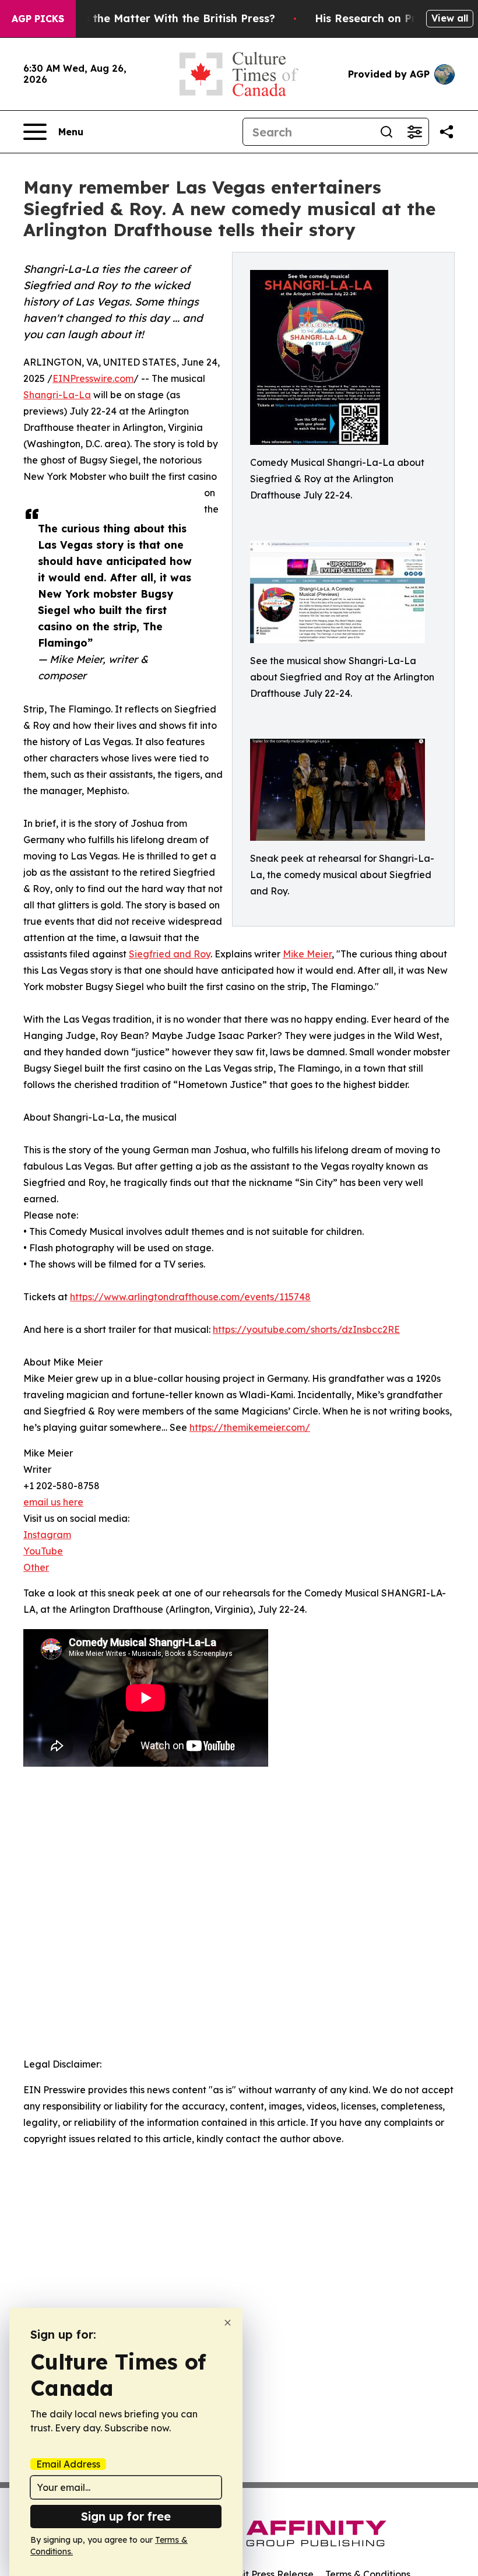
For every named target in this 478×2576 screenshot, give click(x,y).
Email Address (68, 2464)
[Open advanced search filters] (414, 132)
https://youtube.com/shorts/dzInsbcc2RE (306, 1329)
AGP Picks (38, 19)
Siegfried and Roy (170, 954)
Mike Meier (307, 954)
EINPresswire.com (93, 378)
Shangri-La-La (57, 395)
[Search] (386, 132)
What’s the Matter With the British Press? (164, 18)
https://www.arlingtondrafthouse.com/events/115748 (190, 1297)
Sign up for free (126, 2516)
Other (36, 1567)
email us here (53, 1502)
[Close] (228, 2323)
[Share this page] (447, 132)
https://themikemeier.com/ (250, 1427)
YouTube (43, 1551)
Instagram (47, 1535)
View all (450, 18)
